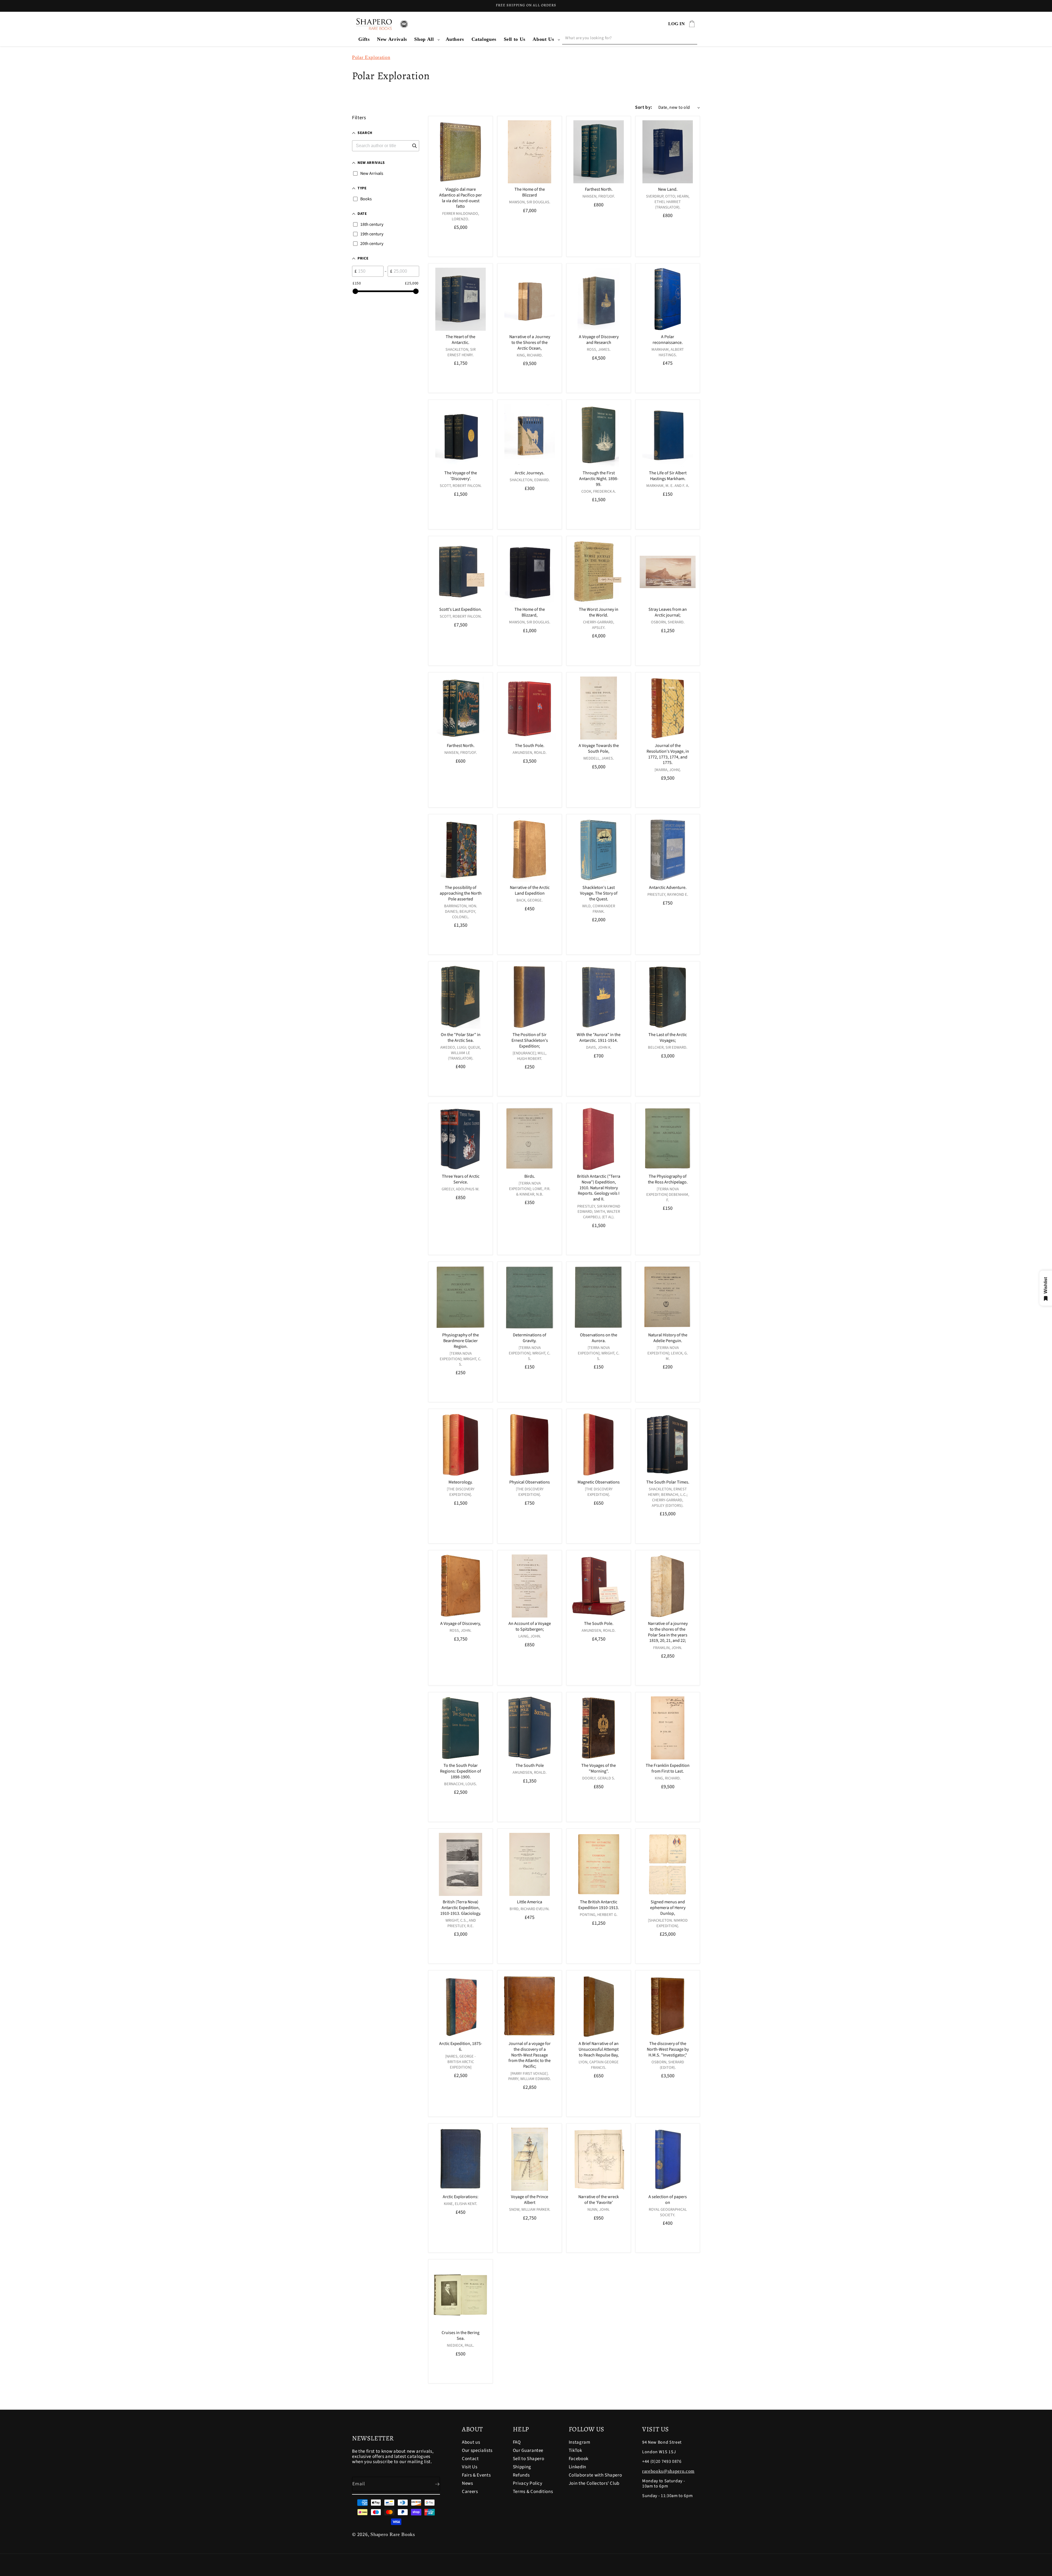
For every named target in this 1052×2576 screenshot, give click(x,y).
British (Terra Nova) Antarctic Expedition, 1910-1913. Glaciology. (461, 1908)
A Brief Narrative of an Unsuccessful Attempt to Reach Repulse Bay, (599, 2049)
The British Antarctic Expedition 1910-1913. (599, 1905)
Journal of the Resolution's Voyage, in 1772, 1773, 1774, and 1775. (668, 754)
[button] (426, 39)
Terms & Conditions (533, 2492)
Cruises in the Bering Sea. (461, 2336)
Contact (470, 2459)
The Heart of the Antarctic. (461, 340)
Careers (470, 2492)
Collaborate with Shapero (595, 2475)
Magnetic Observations (599, 1482)
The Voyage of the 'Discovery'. (461, 476)
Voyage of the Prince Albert (530, 2200)
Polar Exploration (371, 57)
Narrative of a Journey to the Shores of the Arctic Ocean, (530, 343)
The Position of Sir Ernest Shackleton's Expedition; (530, 1040)
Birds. (530, 1177)
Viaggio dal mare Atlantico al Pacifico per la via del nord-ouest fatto (461, 198)
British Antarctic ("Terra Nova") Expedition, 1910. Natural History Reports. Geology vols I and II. (599, 1188)
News (468, 2483)
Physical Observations (530, 1482)
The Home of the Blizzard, (530, 612)
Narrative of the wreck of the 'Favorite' (599, 2200)
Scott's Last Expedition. (461, 610)
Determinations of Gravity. (530, 1338)
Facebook (579, 2459)
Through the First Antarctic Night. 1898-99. (599, 479)
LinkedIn (578, 2467)
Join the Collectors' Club (594, 2483)
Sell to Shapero (529, 2459)
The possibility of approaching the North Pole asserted (461, 893)
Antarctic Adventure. (668, 888)
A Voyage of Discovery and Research (599, 340)
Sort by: (644, 107)
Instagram (580, 2443)
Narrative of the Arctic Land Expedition (530, 891)
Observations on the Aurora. (599, 1338)
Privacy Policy (528, 2483)
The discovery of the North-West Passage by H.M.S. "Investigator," (668, 2049)
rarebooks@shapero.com (668, 2471)
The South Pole (530, 1766)
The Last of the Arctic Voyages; (668, 1038)
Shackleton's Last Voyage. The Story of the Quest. (599, 893)
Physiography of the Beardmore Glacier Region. (461, 1341)
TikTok (575, 2451)
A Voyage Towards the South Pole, (599, 749)
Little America (530, 1902)
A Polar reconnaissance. (668, 340)
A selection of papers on (668, 2200)
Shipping (522, 2467)
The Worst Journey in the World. (599, 612)
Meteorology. (461, 1482)
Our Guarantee (528, 2451)
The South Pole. (530, 746)
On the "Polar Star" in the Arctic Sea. (461, 1038)
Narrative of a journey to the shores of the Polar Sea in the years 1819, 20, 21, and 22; (668, 1632)
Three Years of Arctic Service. (461, 1180)
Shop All (424, 39)
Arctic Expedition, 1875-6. (461, 2047)
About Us (543, 39)
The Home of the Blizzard (530, 192)
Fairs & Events (476, 2475)
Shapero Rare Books (393, 2534)
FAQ (517, 2443)
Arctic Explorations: (461, 2197)
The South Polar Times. (668, 1482)
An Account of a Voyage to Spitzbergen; (530, 1627)
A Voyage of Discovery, (461, 1624)
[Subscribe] (433, 2484)
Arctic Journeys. (530, 473)
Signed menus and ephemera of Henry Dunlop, (668, 1908)
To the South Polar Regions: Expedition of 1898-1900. (461, 1771)
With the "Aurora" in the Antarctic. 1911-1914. (599, 1038)
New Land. (668, 189)
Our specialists (477, 2451)
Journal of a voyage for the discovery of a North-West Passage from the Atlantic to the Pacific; (530, 2055)
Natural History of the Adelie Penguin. (668, 1338)
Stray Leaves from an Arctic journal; (668, 612)
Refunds (521, 2475)
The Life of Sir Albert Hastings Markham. (668, 476)
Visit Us (470, 2467)
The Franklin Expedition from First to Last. (668, 1768)
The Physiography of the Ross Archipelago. (668, 1180)
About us (471, 2443)
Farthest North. (599, 189)
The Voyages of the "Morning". (599, 1768)
